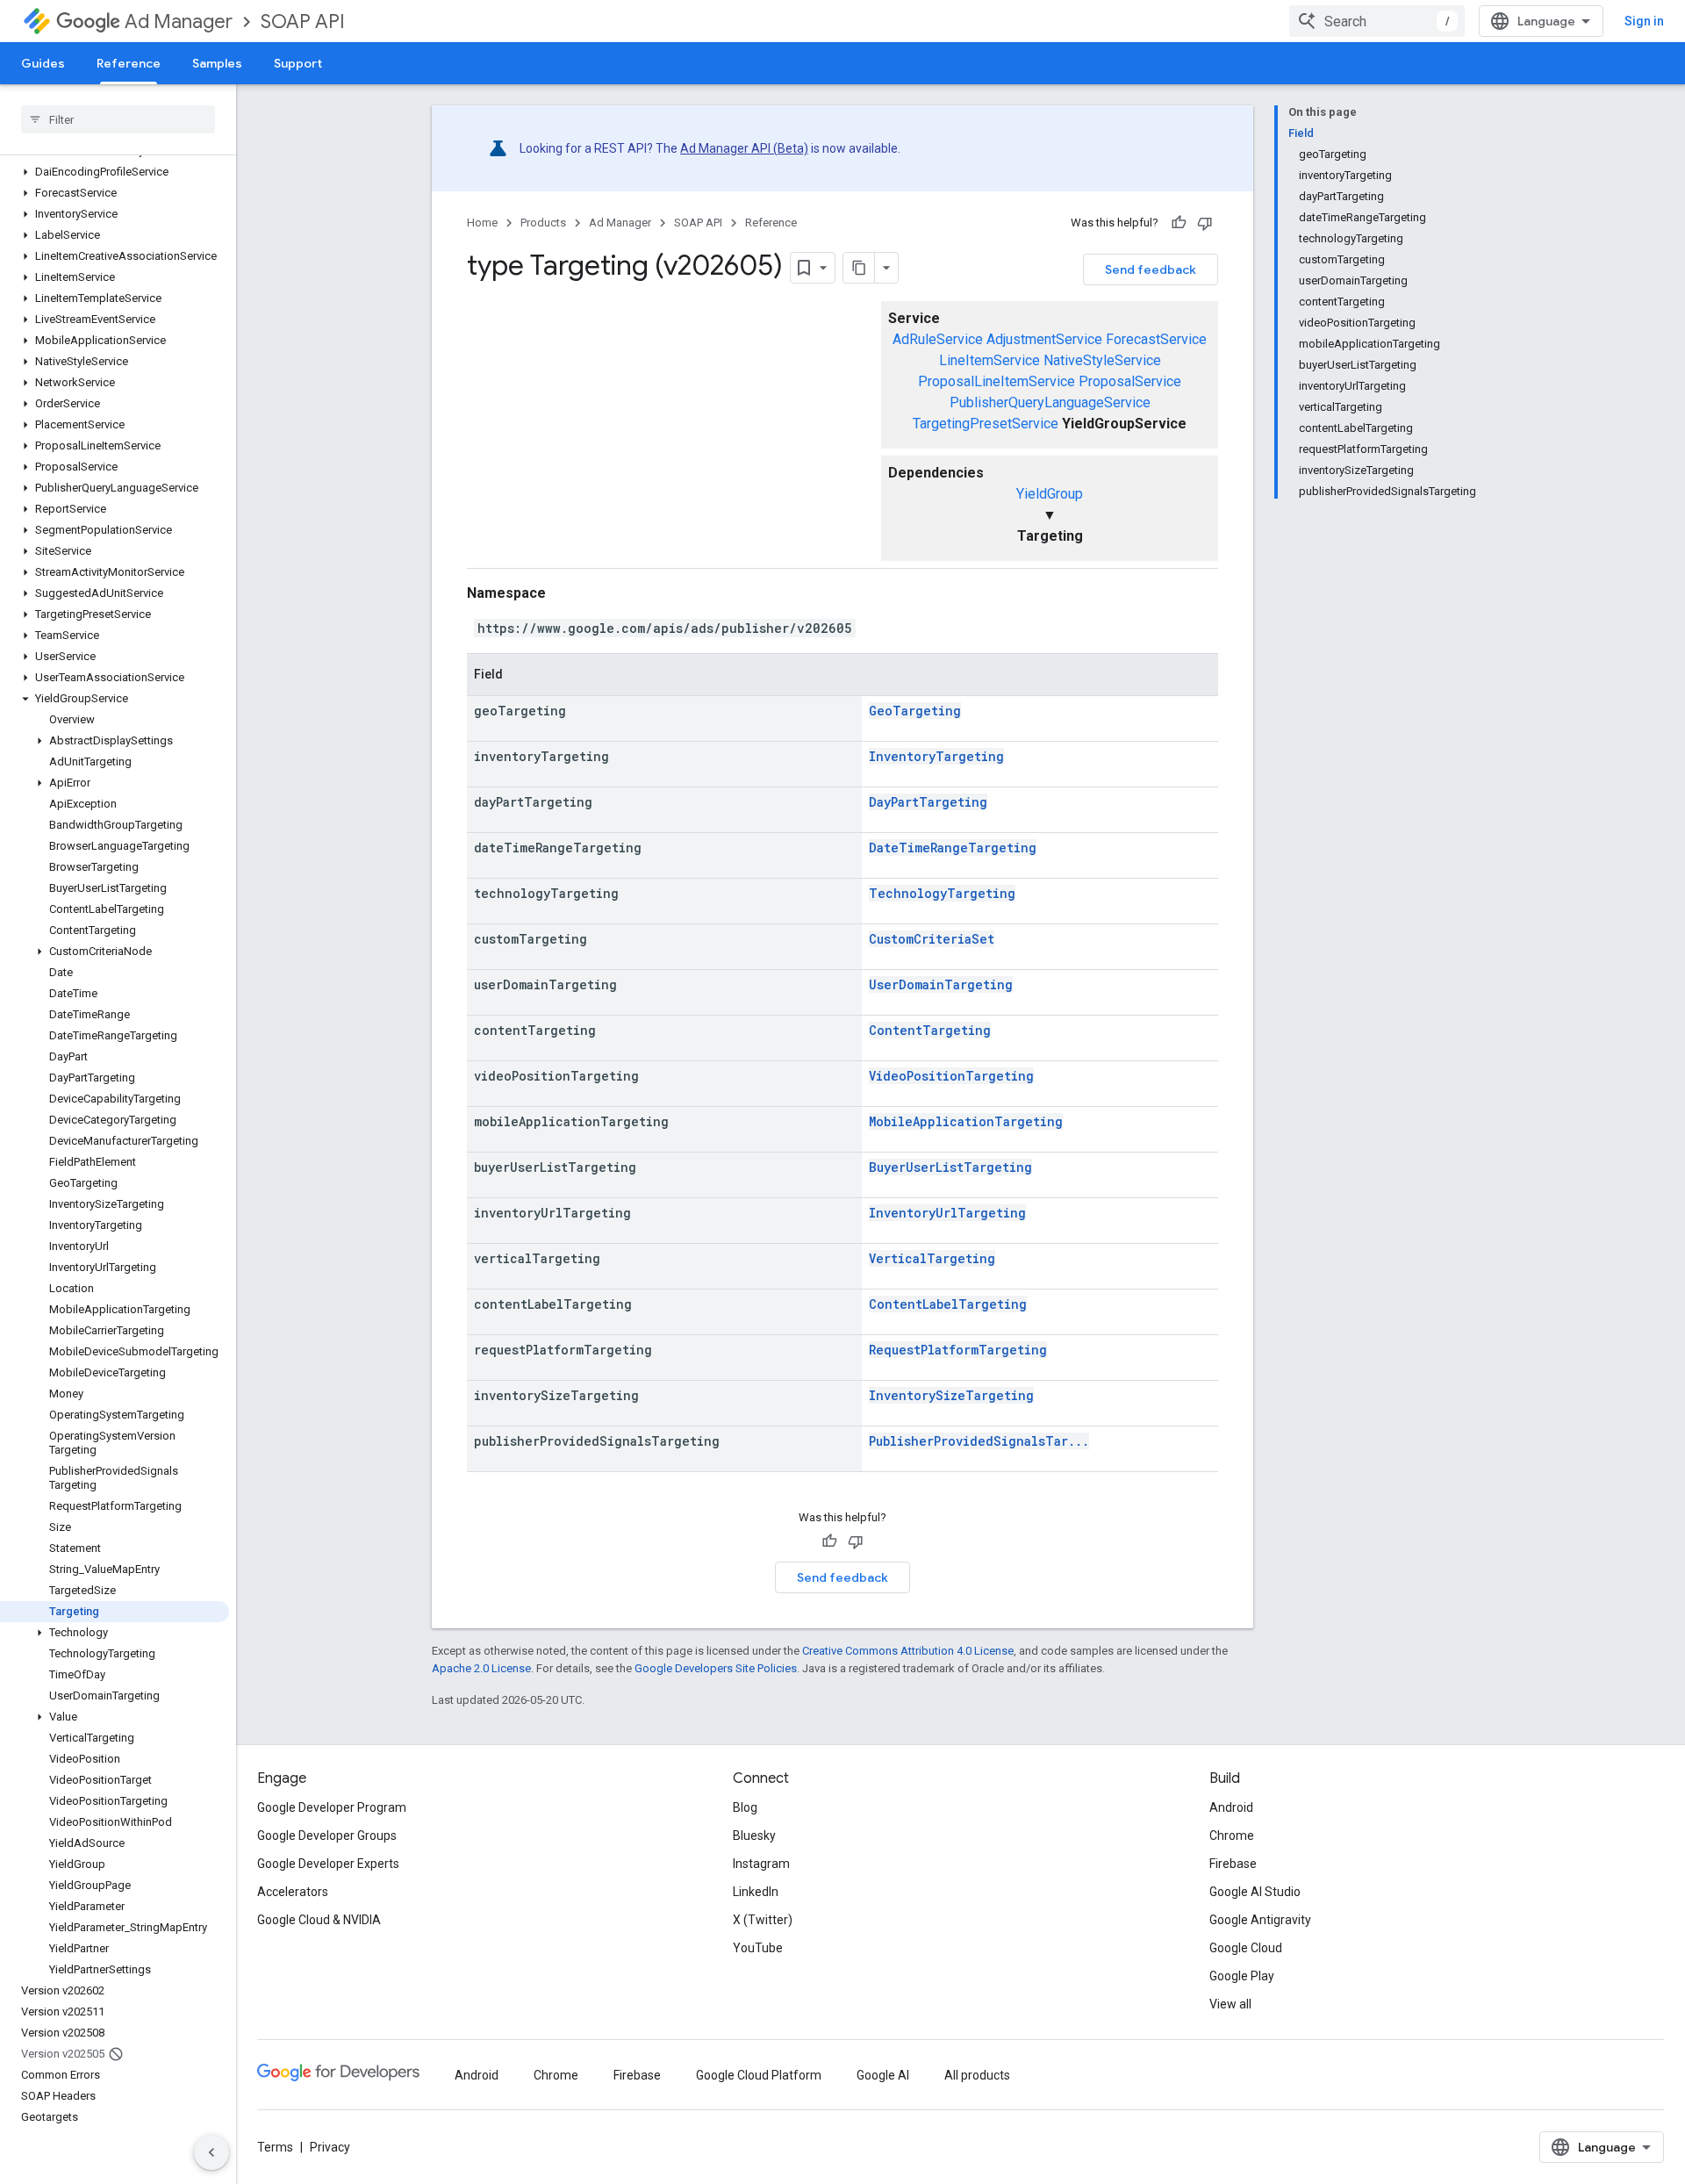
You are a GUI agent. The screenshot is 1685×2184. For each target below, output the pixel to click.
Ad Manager (179, 22)
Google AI (883, 2075)
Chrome (1232, 1836)
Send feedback (1151, 269)
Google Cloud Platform (759, 2075)
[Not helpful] (1205, 223)
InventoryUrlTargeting (947, 1213)
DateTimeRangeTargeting (953, 848)
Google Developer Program (332, 1807)
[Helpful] (1179, 223)
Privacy (330, 2147)
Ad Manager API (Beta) (744, 148)
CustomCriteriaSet (932, 939)
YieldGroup (1050, 494)
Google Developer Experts (328, 1864)
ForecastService (1156, 339)
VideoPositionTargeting (951, 1076)
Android (1231, 1807)
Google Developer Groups (327, 1836)
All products (977, 2075)
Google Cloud (1246, 1948)
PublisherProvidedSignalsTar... (979, 1441)
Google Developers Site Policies (716, 1668)
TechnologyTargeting (942, 893)
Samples (217, 63)
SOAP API (303, 22)
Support (298, 63)
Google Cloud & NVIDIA (319, 1920)
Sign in (1644, 21)
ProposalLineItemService (997, 381)
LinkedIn (756, 1892)
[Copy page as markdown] (859, 268)
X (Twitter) (763, 1920)
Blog (745, 1807)
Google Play (1242, 1976)
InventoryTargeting (936, 756)
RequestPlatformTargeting (958, 1350)
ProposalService (1130, 381)
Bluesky (754, 1836)
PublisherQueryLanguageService (1050, 402)
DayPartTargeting (928, 802)
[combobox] (1377, 21)
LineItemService (989, 360)
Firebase (1233, 1864)
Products (543, 223)
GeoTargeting (915, 711)
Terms (275, 2147)
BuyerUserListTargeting (950, 1167)
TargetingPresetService (986, 424)
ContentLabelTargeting (948, 1304)
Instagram (761, 1864)
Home (482, 223)
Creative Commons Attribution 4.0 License (908, 1651)
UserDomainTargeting (941, 984)
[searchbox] (118, 119)
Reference (129, 63)
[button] (115, 172)
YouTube (758, 1948)
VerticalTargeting (932, 1258)
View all (1230, 2004)
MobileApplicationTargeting (966, 1121)
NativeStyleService (1102, 360)
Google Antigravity (1260, 1920)
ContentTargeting (930, 1030)
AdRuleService (938, 339)
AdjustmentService (1044, 339)
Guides (43, 63)
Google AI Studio (1255, 1892)
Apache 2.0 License (481, 1668)
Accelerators (293, 1892)
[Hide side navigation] (212, 2152)
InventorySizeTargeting (951, 1395)
